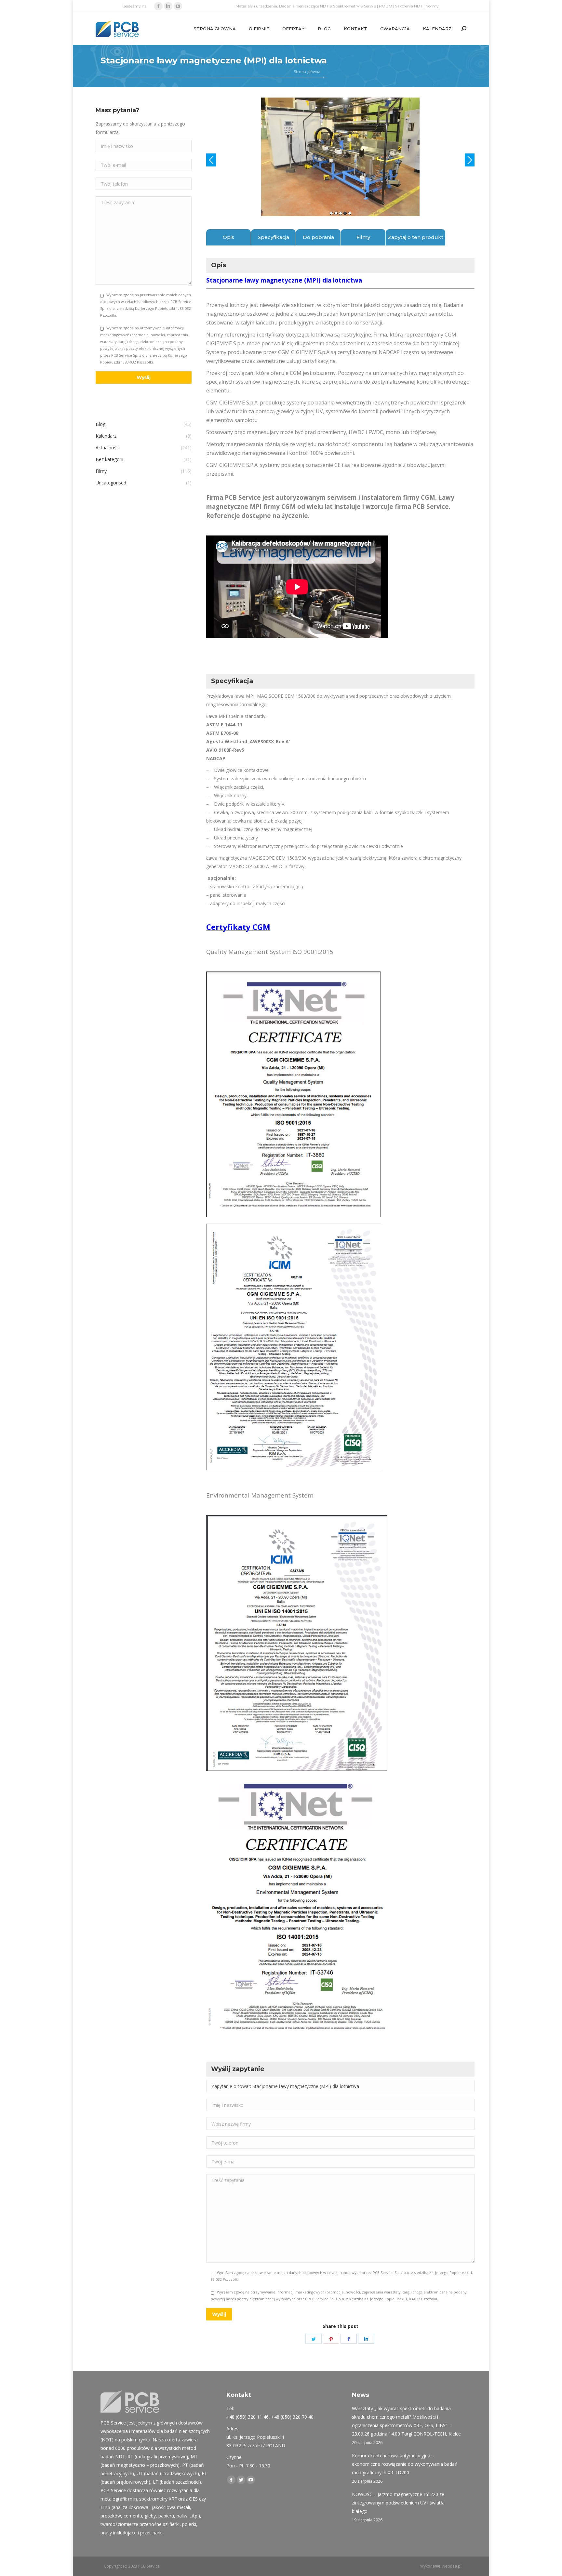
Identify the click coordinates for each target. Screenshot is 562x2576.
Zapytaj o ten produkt (415, 237)
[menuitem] (215, 29)
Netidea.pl (452, 2566)
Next (470, 160)
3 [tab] (341, 213)
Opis (228, 237)
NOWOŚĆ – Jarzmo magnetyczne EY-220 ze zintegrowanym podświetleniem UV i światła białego (398, 2503)
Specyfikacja (274, 237)
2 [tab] (336, 213)
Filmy (363, 237)
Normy (432, 6)
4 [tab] (345, 213)
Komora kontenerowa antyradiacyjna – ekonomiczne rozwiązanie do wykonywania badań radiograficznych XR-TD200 (405, 2464)
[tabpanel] (340, 157)
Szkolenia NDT (409, 6)
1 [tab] (331, 213)
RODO (386, 6)
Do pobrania (318, 237)
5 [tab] (350, 213)
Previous (211, 160)
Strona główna (307, 72)
